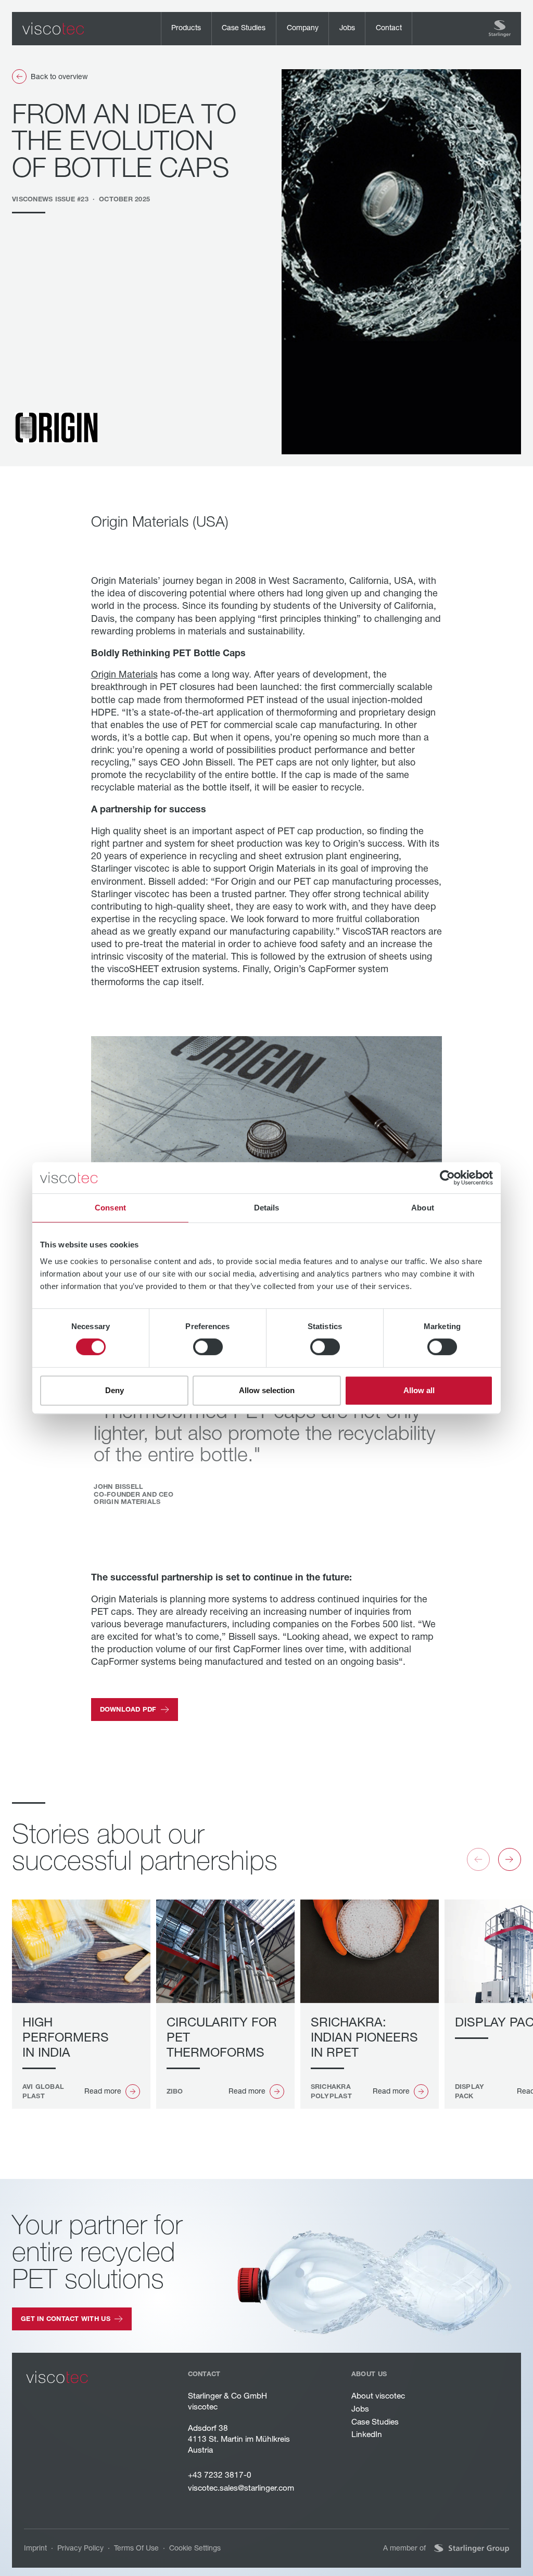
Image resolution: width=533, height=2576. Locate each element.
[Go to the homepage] (57, 2377)
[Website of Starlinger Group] (472, 2548)
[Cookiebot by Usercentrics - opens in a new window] (447, 1178)
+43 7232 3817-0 (220, 2475)
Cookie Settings (195, 2548)
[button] (186, 29)
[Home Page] (53, 29)
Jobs (360, 2409)
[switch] (208, 1347)
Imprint (35, 2548)
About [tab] (423, 1208)
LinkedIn (367, 2434)
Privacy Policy (80, 2548)
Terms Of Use (136, 2548)
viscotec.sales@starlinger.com (241, 2488)
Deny (115, 1390)
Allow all (419, 1390)
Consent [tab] (110, 1208)
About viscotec (378, 2396)
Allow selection (267, 1390)
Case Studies (375, 2422)
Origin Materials (124, 674)
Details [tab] (267, 1208)
